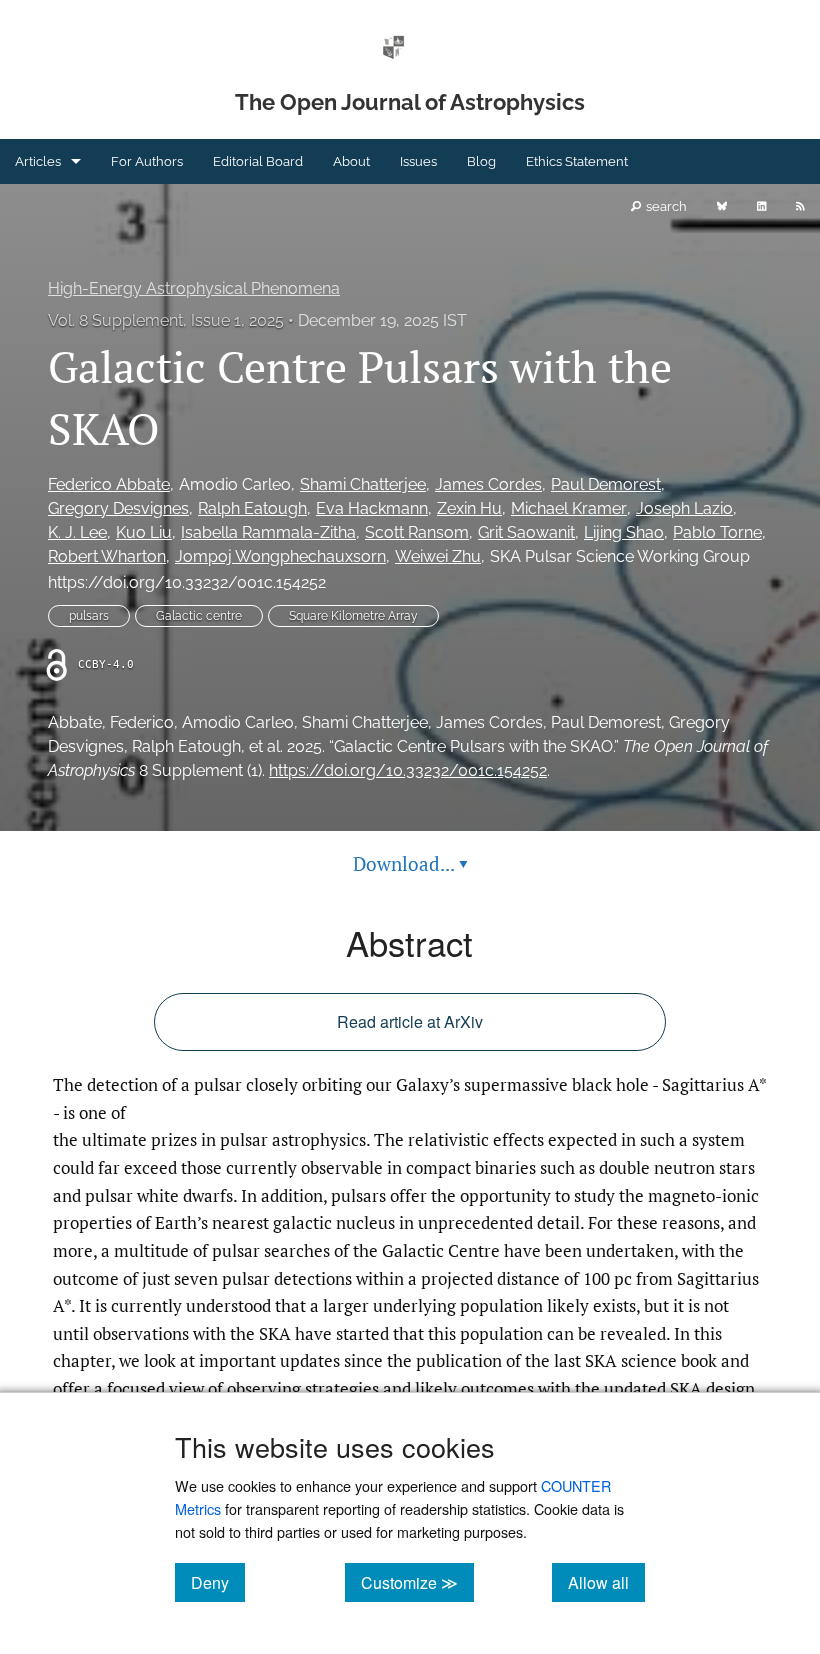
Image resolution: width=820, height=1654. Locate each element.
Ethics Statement (577, 161)
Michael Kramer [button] (569, 508)
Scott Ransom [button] (417, 532)
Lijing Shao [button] (624, 532)
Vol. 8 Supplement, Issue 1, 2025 (166, 320)
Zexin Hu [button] (469, 508)
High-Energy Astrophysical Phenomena (194, 288)
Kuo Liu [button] (144, 532)
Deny (218, 1582)
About (351, 161)
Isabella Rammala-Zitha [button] (268, 532)
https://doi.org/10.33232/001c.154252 (187, 582)
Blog (481, 161)
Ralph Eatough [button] (252, 508)
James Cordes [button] (488, 484)
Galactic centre (199, 616)
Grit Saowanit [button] (526, 532)
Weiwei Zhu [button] (438, 556)
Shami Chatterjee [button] (363, 484)
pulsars (89, 616)
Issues (418, 161)
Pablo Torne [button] (717, 532)
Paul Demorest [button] (606, 484)
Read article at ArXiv (410, 1021)
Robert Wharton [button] (107, 556)
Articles (38, 161)
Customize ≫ (417, 1582)
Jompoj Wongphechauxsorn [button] (280, 556)
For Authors (147, 161)
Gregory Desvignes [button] (118, 508)
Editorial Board (258, 161)
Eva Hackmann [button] (372, 508)
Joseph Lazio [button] (684, 508)
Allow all (606, 1582)
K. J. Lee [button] (77, 532)
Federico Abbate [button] (109, 484)
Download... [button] (410, 863)
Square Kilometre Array (353, 616)
